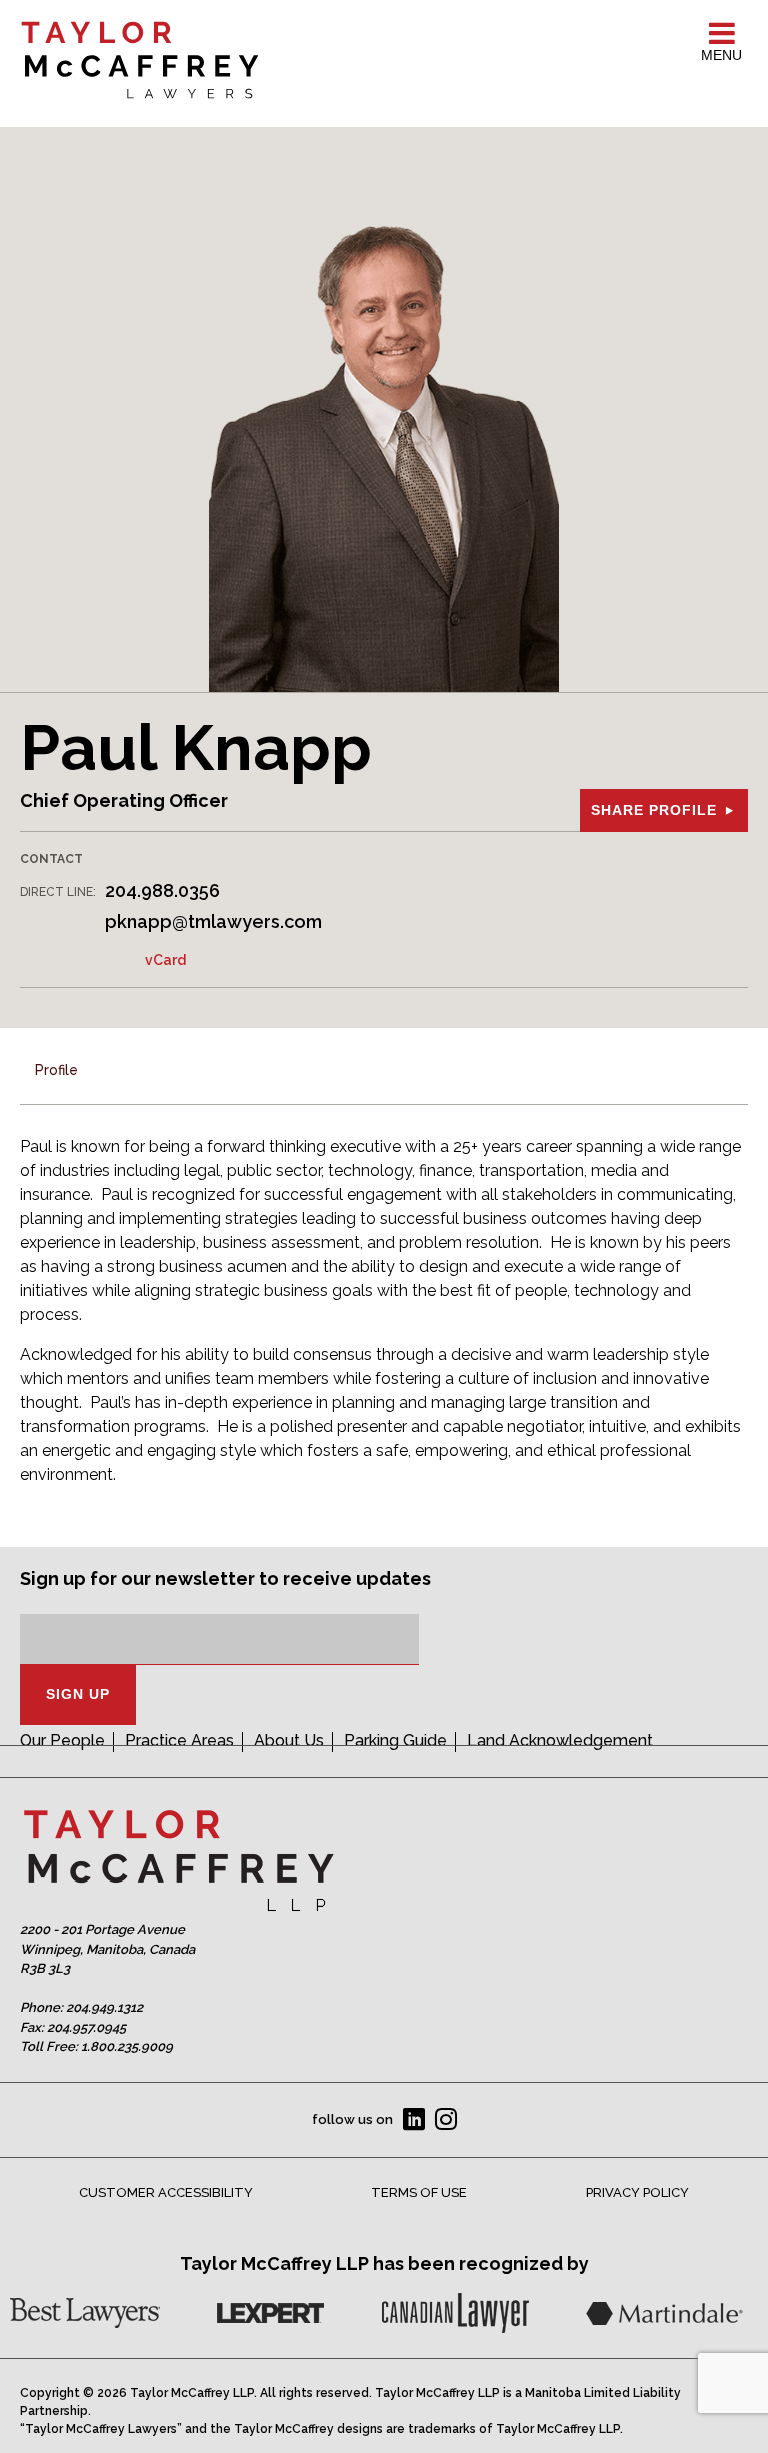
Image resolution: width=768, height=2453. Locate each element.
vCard (165, 960)
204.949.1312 (104, 2007)
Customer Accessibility (166, 2192)
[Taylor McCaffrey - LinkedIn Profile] (414, 2120)
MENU (721, 55)
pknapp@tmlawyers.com (213, 921)
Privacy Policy (637, 2192)
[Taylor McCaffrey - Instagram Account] (446, 2120)
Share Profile (654, 810)
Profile (56, 1070)
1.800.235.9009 (127, 2046)
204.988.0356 (162, 890)
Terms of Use (419, 2192)
